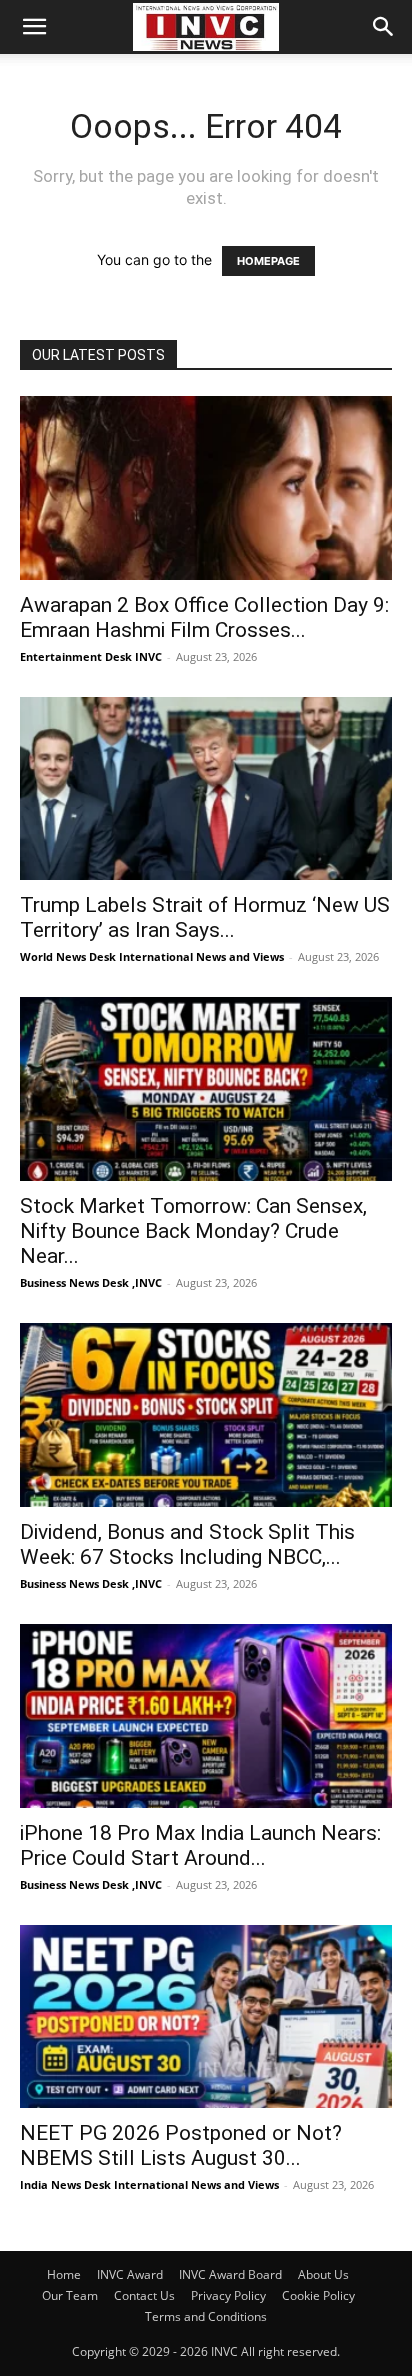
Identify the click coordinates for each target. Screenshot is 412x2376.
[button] (34, 27)
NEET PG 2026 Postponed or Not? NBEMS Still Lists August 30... (181, 2145)
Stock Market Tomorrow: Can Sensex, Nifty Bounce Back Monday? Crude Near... (193, 1231)
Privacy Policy (228, 2295)
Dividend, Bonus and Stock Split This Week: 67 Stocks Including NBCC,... (187, 1544)
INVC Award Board (230, 2274)
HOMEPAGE (268, 261)
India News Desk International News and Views (149, 2184)
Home (64, 2274)
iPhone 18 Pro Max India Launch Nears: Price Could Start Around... (200, 1845)
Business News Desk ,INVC (91, 1282)
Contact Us (144, 2295)
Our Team (70, 2295)
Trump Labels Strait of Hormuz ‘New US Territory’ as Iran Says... (205, 917)
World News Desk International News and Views (152, 956)
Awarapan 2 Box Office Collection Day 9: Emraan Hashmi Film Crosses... (204, 617)
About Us (323, 2274)
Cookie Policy (318, 2295)
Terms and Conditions (206, 2316)
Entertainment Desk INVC (91, 656)
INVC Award (130, 2274)
